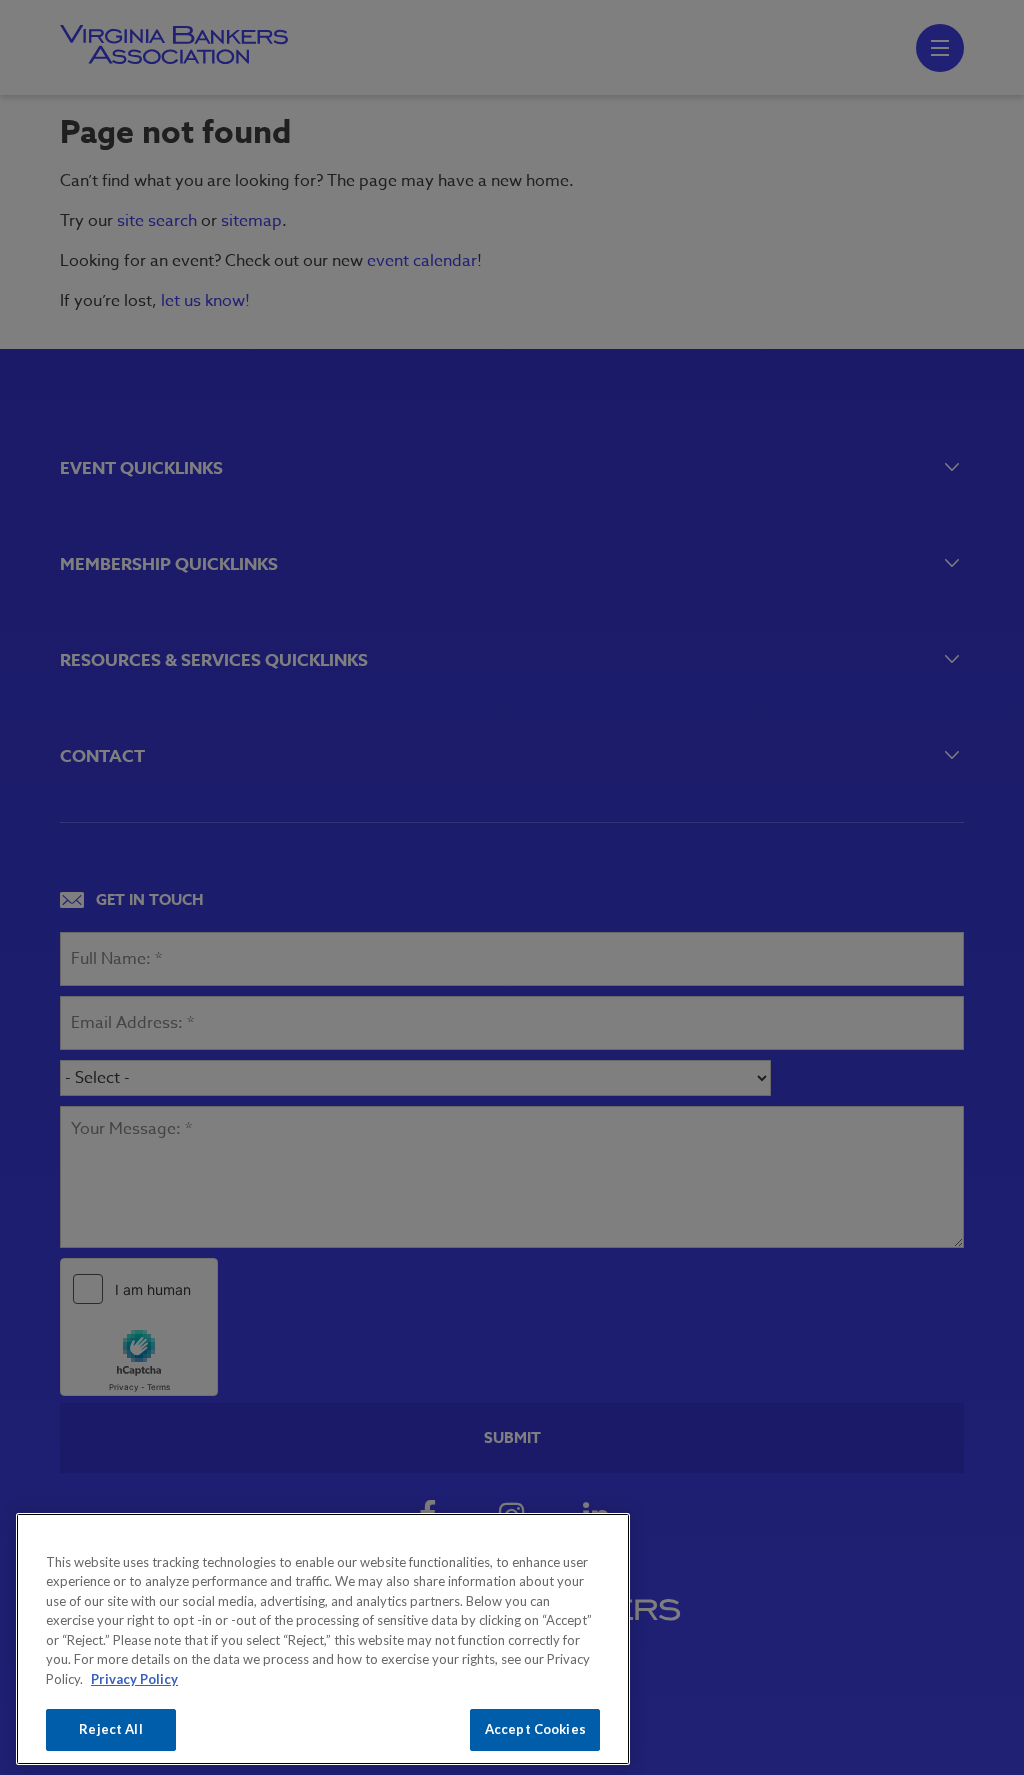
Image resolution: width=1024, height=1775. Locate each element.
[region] (323, 1639)
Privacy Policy (134, 1679)
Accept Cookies (535, 1729)
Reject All (110, 1729)
